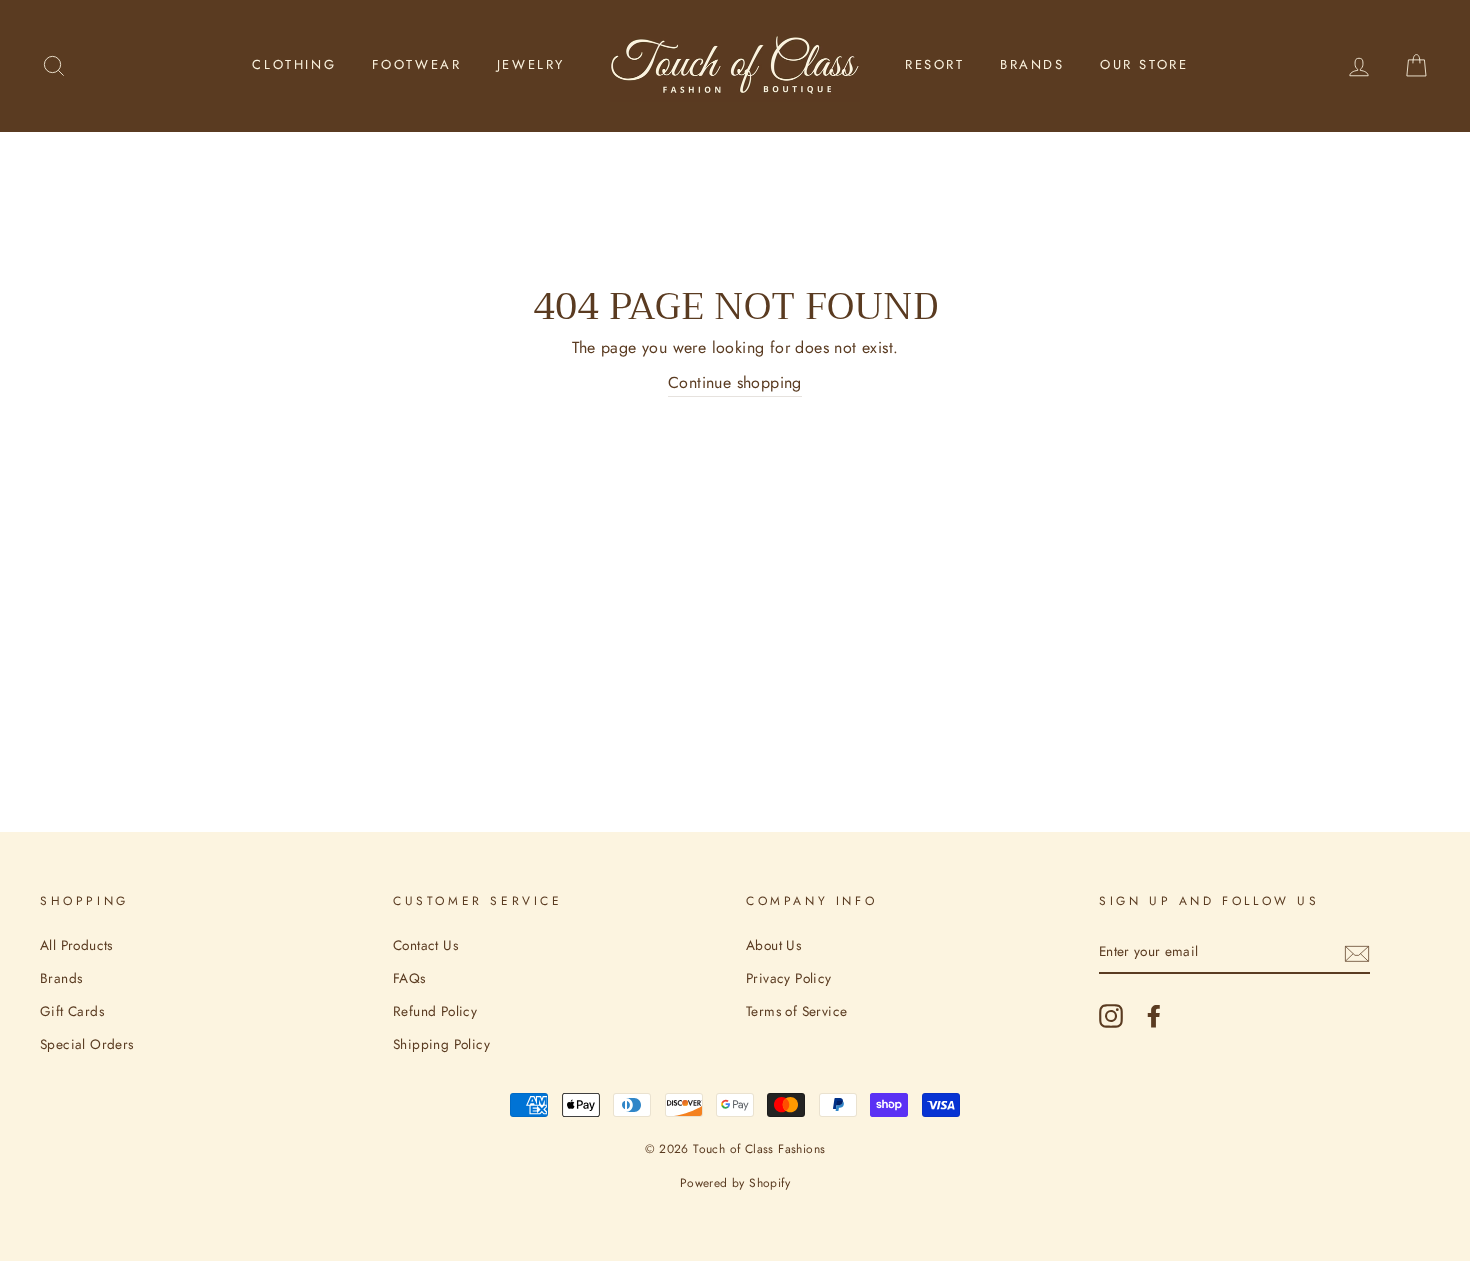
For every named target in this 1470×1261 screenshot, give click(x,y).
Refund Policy (435, 1011)
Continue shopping (735, 382)
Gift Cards (72, 1011)
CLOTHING (294, 64)
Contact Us (425, 945)
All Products (76, 945)
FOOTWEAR (417, 64)
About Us (773, 945)
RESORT (935, 64)
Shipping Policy (441, 1044)
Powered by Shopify (735, 1183)
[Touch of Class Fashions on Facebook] (1154, 1016)
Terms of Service (796, 1011)
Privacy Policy (789, 978)
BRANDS (1032, 64)
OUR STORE (1144, 64)
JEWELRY (531, 64)
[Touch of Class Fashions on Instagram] (1111, 1016)
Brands (61, 978)
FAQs (409, 978)
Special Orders (87, 1044)
